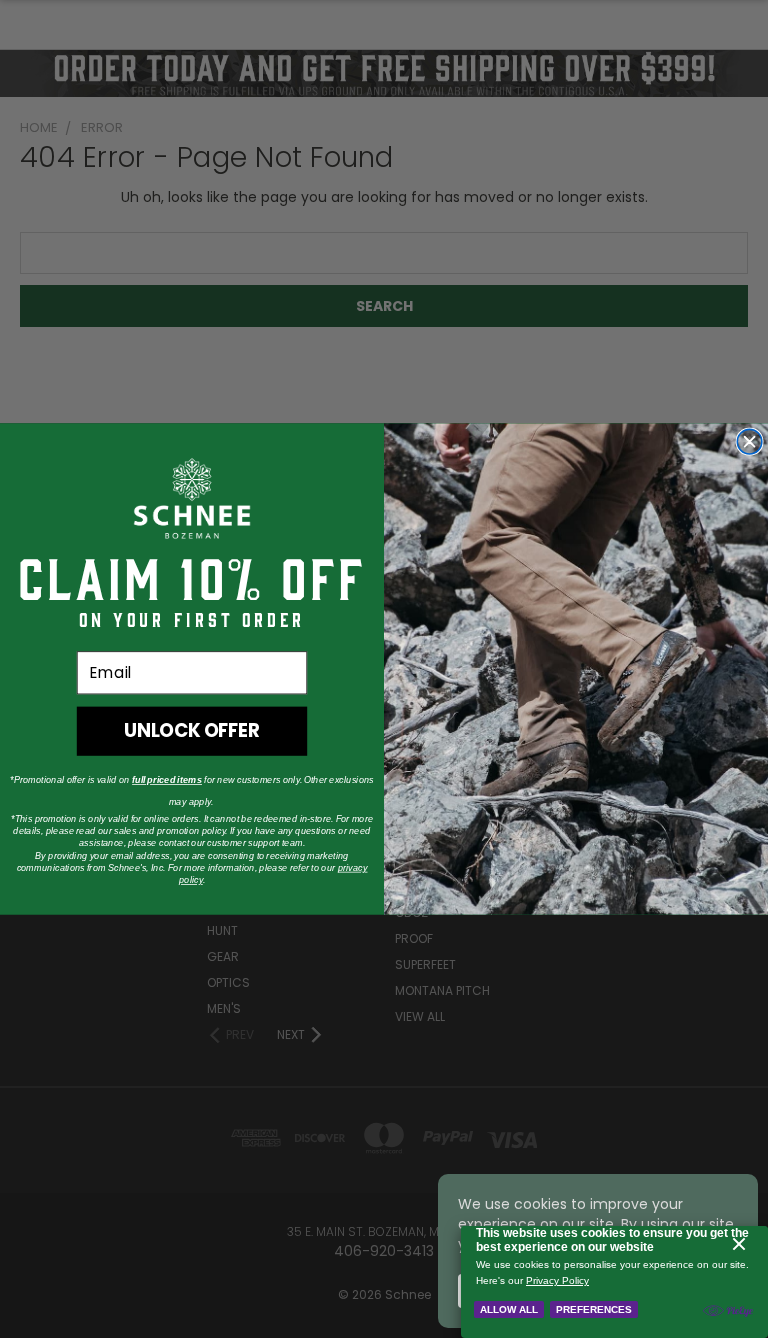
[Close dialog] (749, 441)
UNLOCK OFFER (192, 730)
